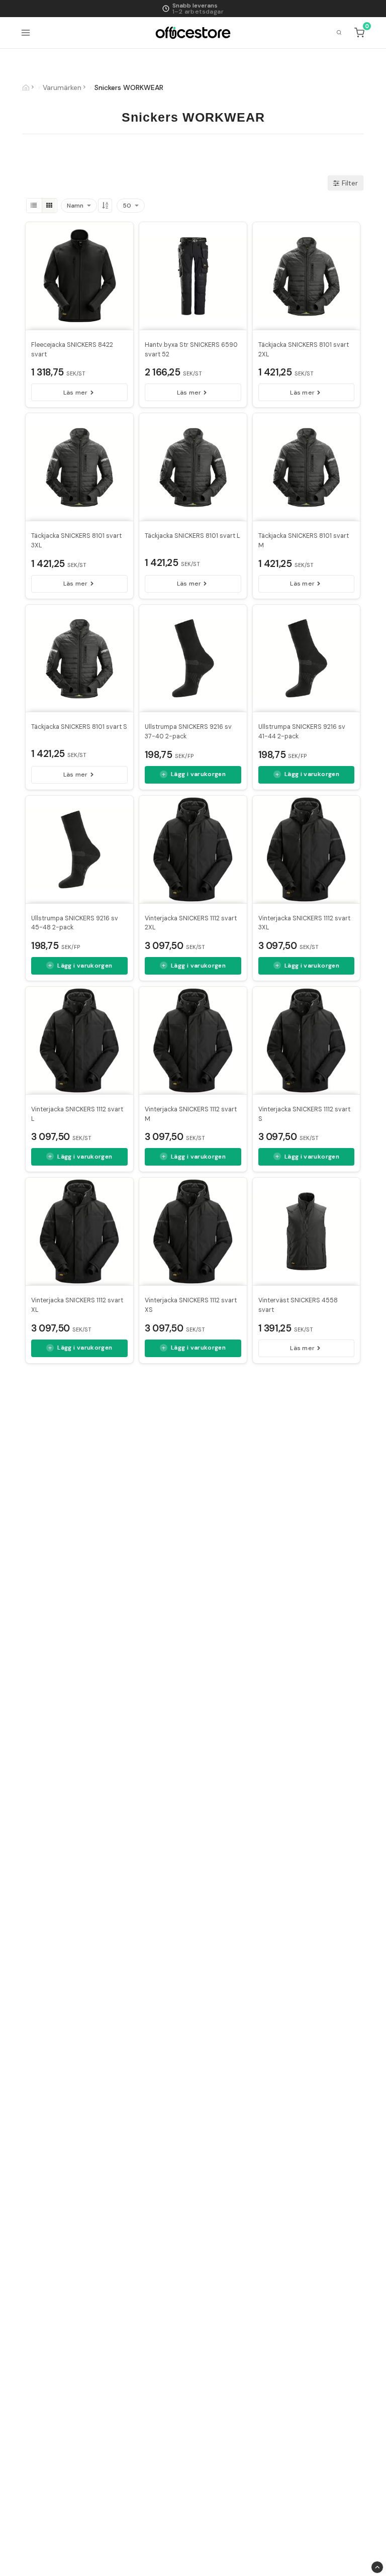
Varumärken (62, 87)
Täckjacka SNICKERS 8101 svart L (192, 536)
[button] (360, 33)
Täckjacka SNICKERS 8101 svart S (79, 727)
